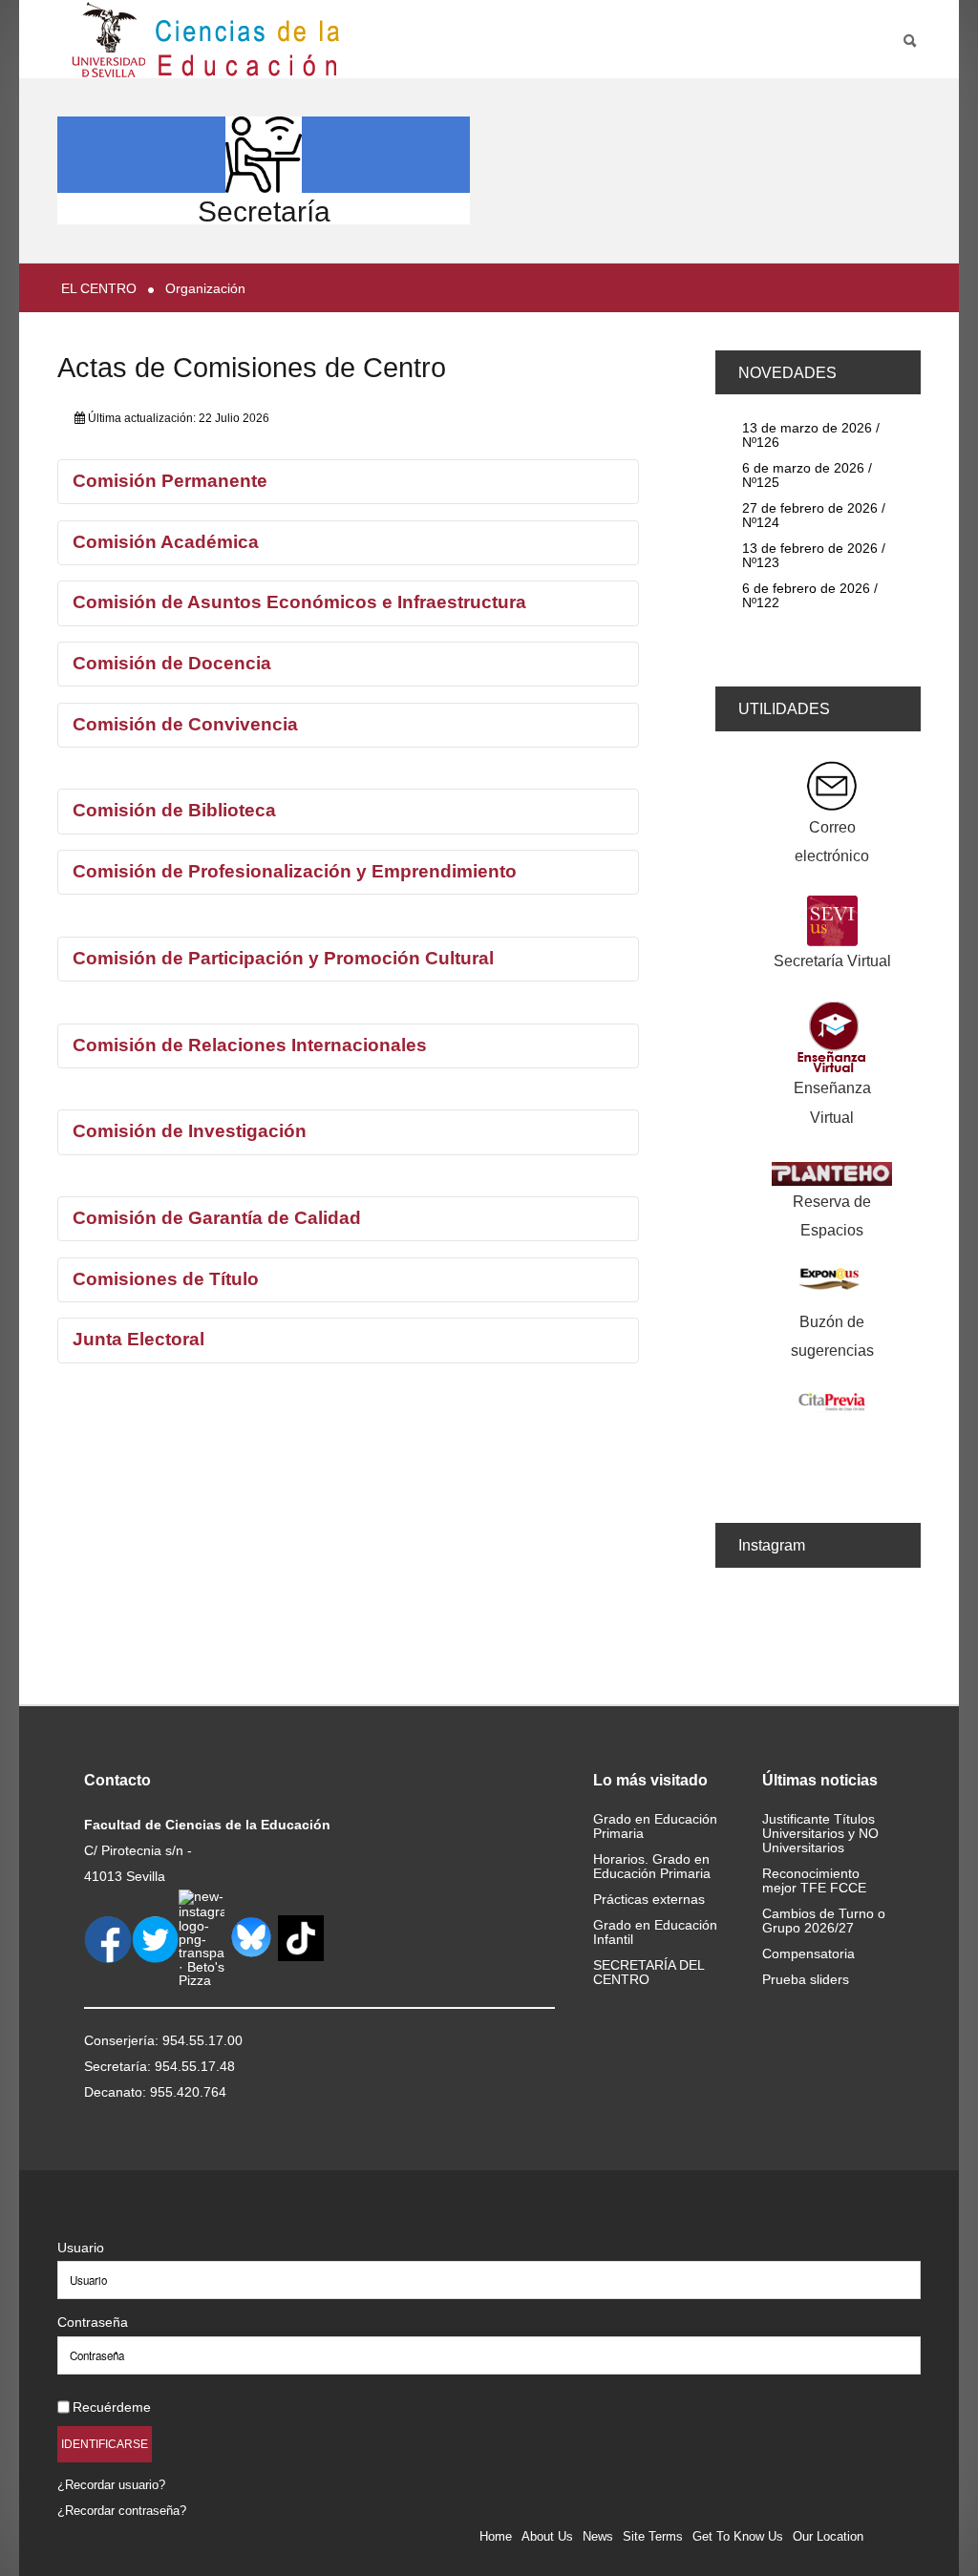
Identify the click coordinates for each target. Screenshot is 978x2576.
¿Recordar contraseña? (122, 2511)
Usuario (81, 2248)
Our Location (828, 2536)
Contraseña (93, 2322)
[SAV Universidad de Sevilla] (98, 2217)
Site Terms (653, 2536)
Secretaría (264, 211)
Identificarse (105, 2444)
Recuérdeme (112, 2407)
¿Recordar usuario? (111, 2485)
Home (496, 2536)
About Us (547, 2536)
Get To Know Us (738, 2536)
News (598, 2536)
